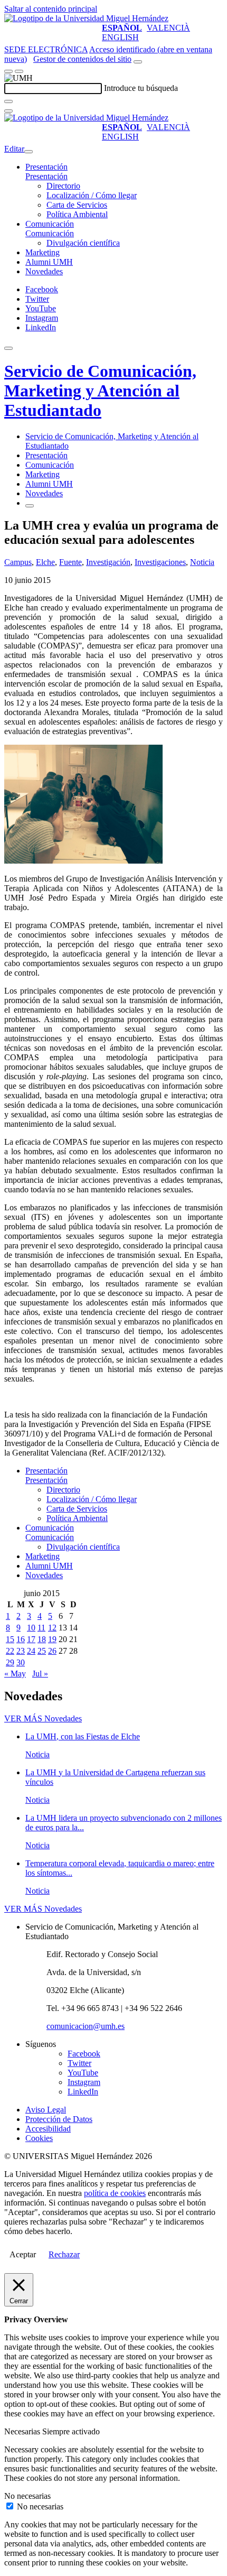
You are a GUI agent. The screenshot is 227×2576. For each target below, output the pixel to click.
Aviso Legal (46, 2110)
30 (21, 1662)
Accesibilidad (48, 2129)
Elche (45, 562)
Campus (18, 562)
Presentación (46, 167)
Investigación (108, 562)
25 (42, 1651)
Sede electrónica (46, 49)
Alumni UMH (49, 262)
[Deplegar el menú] (30, 506)
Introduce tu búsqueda (141, 88)
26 (52, 1651)
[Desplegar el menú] (19, 71)
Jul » (40, 1674)
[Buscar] (8, 101)
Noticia (202, 562)
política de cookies (115, 2193)
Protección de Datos (59, 2119)
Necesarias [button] (23, 2431)
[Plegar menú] (29, 152)
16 (21, 1639)
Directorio (63, 186)
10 (31, 1628)
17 (31, 1639)
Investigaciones (160, 562)
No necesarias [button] (27, 2496)
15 (10, 1639)
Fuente (70, 562)
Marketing (42, 252)
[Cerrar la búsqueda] (8, 111)
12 (52, 1628)
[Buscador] (138, 62)
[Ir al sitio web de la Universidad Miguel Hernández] (86, 18)
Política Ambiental (77, 214)
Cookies (39, 2138)
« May (15, 1674)
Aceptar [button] (23, 2254)
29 (10, 1662)
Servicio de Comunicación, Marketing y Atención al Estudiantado (100, 391)
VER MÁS (43, 1718)
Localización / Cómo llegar (92, 195)
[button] (46, 176)
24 (31, 1651)
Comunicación (50, 224)
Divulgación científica (83, 243)
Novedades (44, 271)
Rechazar (64, 2254)
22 (10, 1651)
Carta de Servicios (77, 205)
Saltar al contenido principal (51, 9)
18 (42, 1639)
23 (21, 1651)
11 (41, 1628)
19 (52, 1639)
